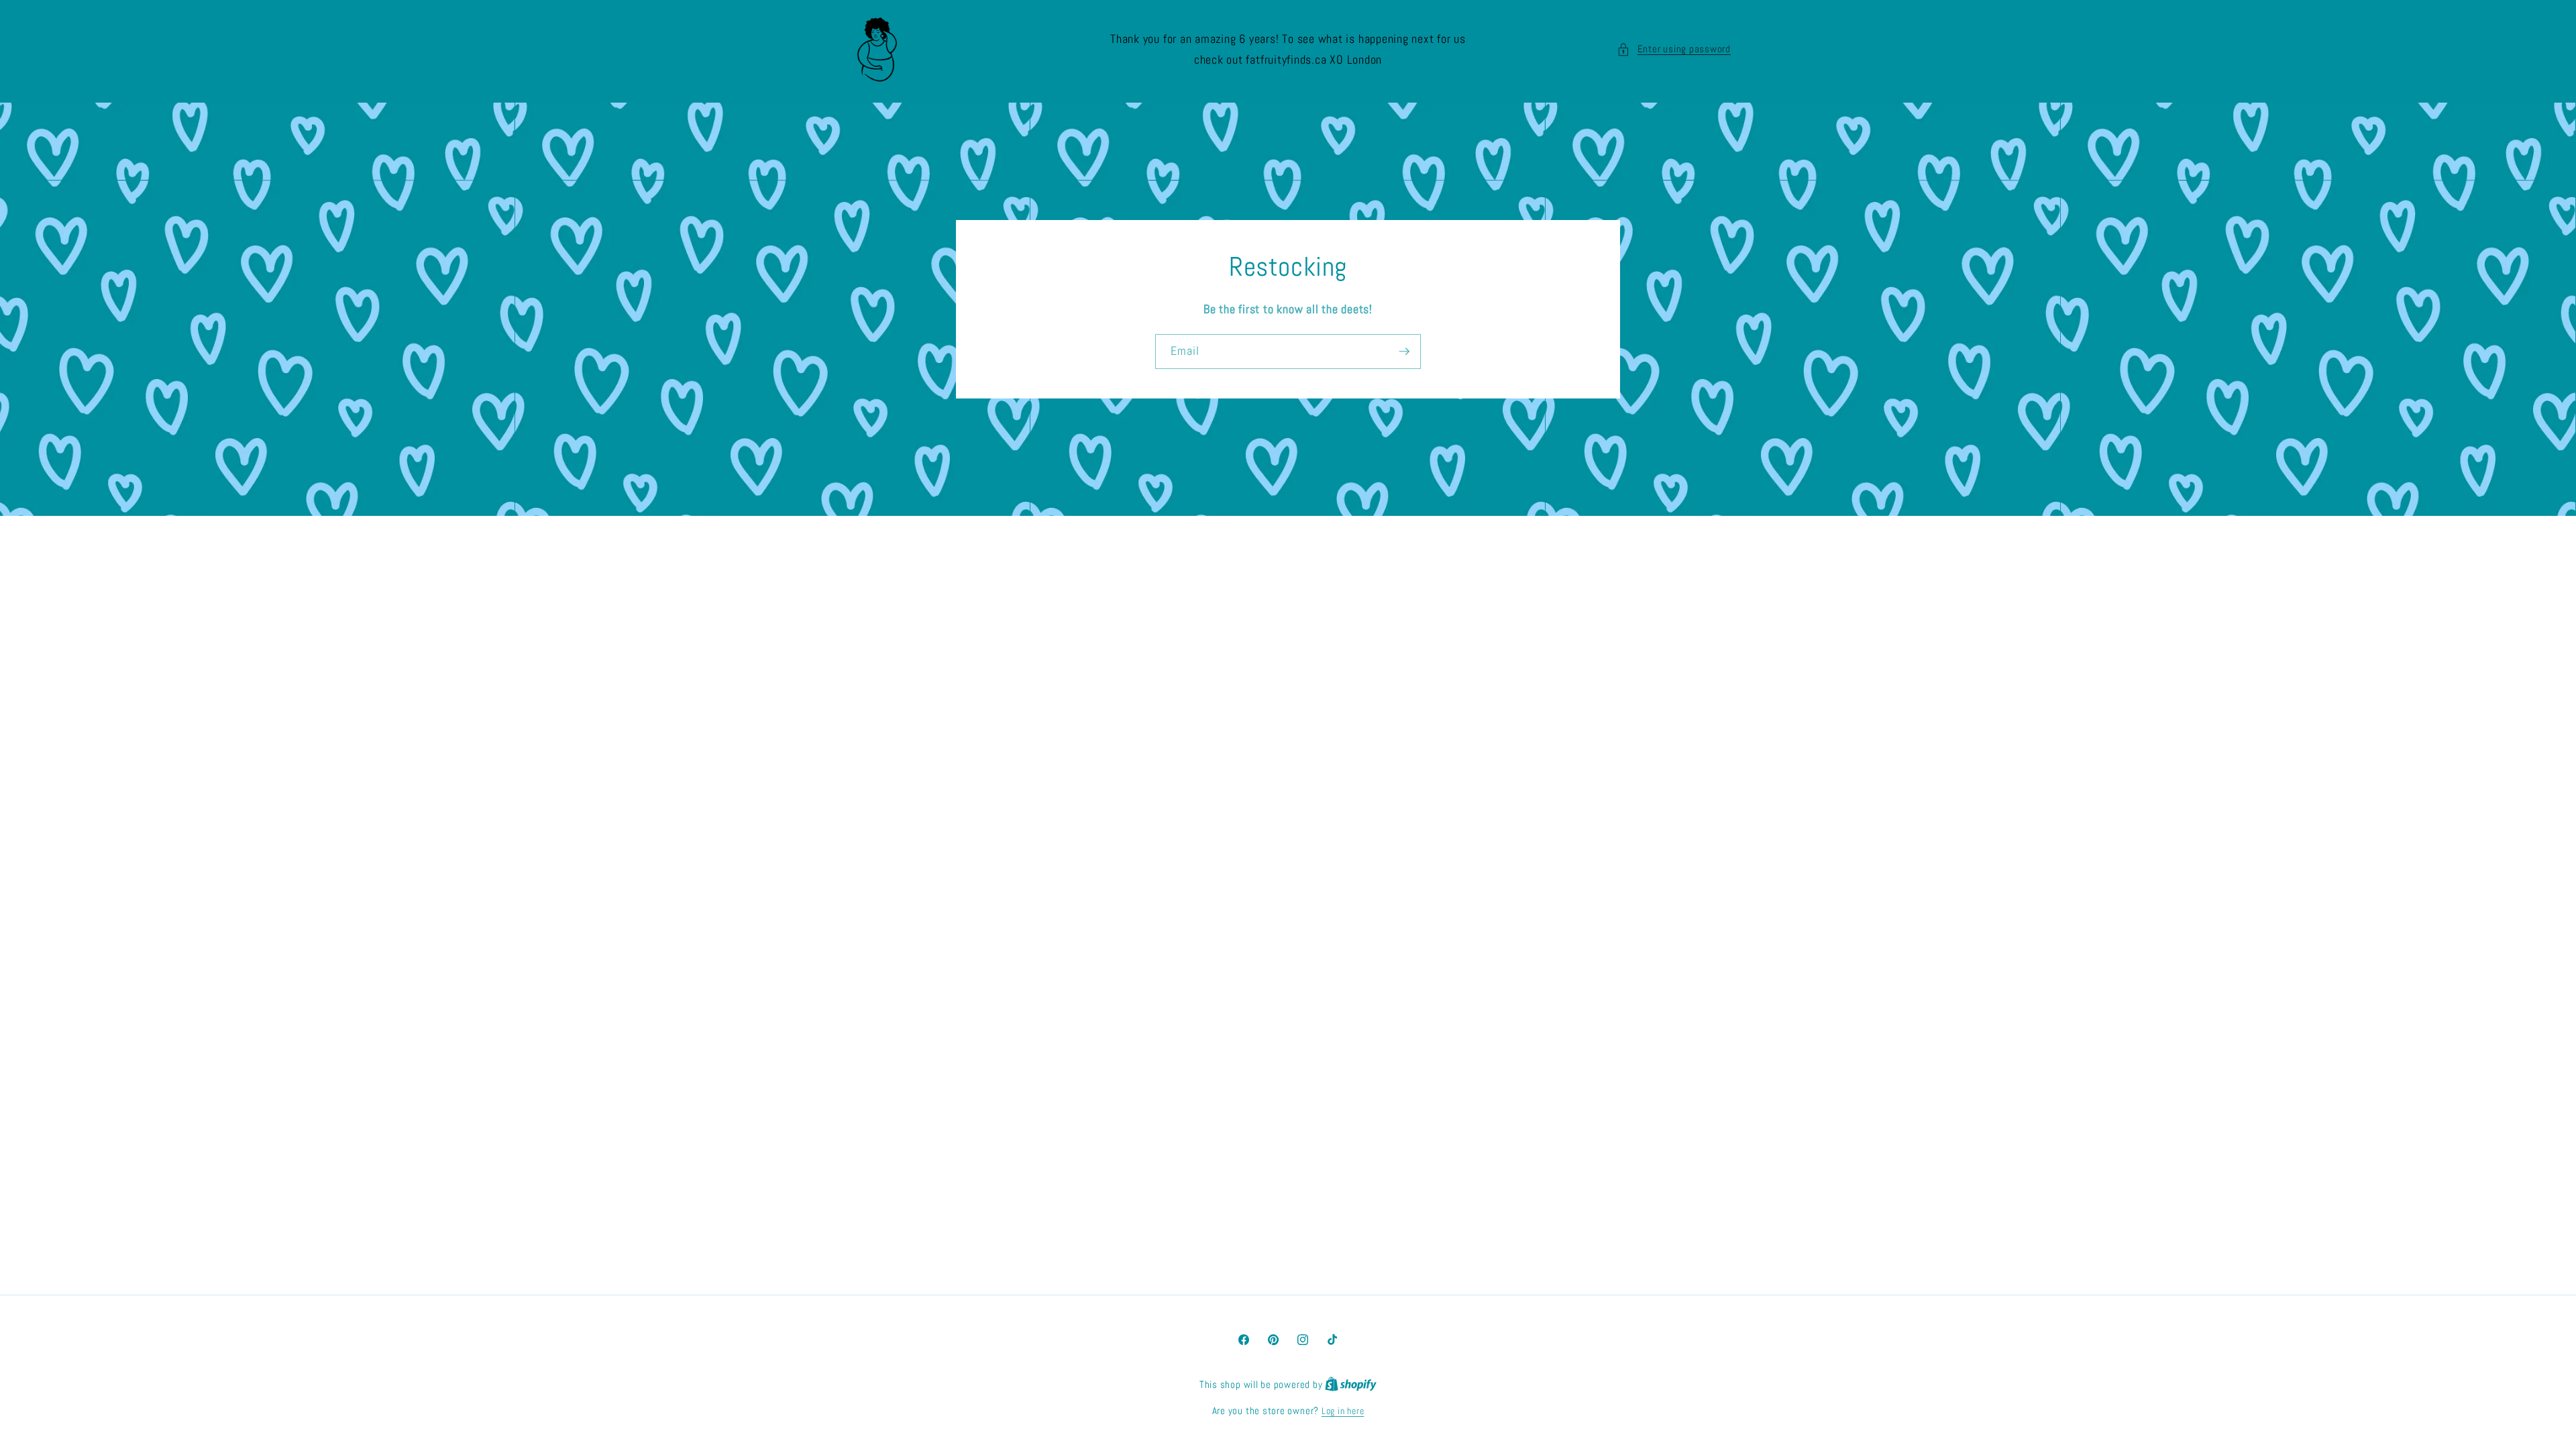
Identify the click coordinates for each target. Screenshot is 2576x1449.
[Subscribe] (1404, 352)
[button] (1674, 49)
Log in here (1343, 1411)
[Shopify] (1351, 1385)
